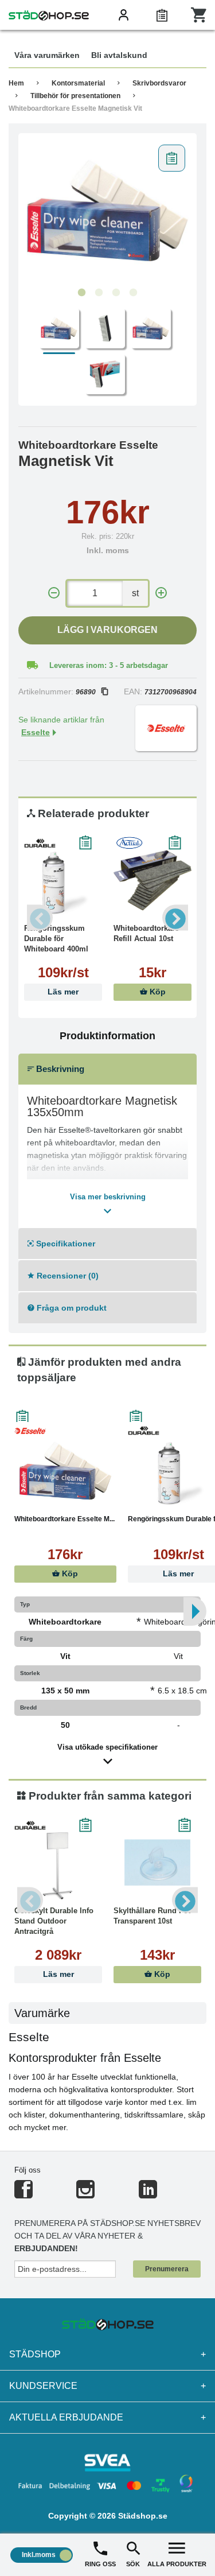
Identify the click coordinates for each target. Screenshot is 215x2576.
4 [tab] (134, 293)
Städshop (107, 2354)
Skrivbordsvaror (159, 83)
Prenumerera (167, 2269)
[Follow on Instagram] (85, 2194)
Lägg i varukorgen (107, 630)
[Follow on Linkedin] (148, 2194)
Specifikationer (64, 1244)
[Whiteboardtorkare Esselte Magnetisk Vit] (107, 211)
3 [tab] (116, 293)
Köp (157, 992)
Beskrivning (59, 1069)
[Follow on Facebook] (24, 2194)
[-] (54, 593)
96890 (86, 692)
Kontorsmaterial (78, 83)
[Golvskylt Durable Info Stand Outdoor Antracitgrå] (58, 1863)
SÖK (133, 2564)
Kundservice (107, 2386)
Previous (40, 918)
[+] (161, 593)
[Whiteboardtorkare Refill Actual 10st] (153, 880)
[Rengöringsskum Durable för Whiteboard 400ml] (63, 880)
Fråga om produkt (71, 1308)
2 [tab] (99, 293)
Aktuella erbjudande (107, 2417)
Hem (16, 83)
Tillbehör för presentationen (75, 96)
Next (175, 918)
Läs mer (63, 992)
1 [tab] (82, 293)
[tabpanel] (107, 211)
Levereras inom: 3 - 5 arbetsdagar (109, 665)
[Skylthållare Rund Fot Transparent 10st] (157, 1863)
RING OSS (100, 2564)
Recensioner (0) (67, 1276)
